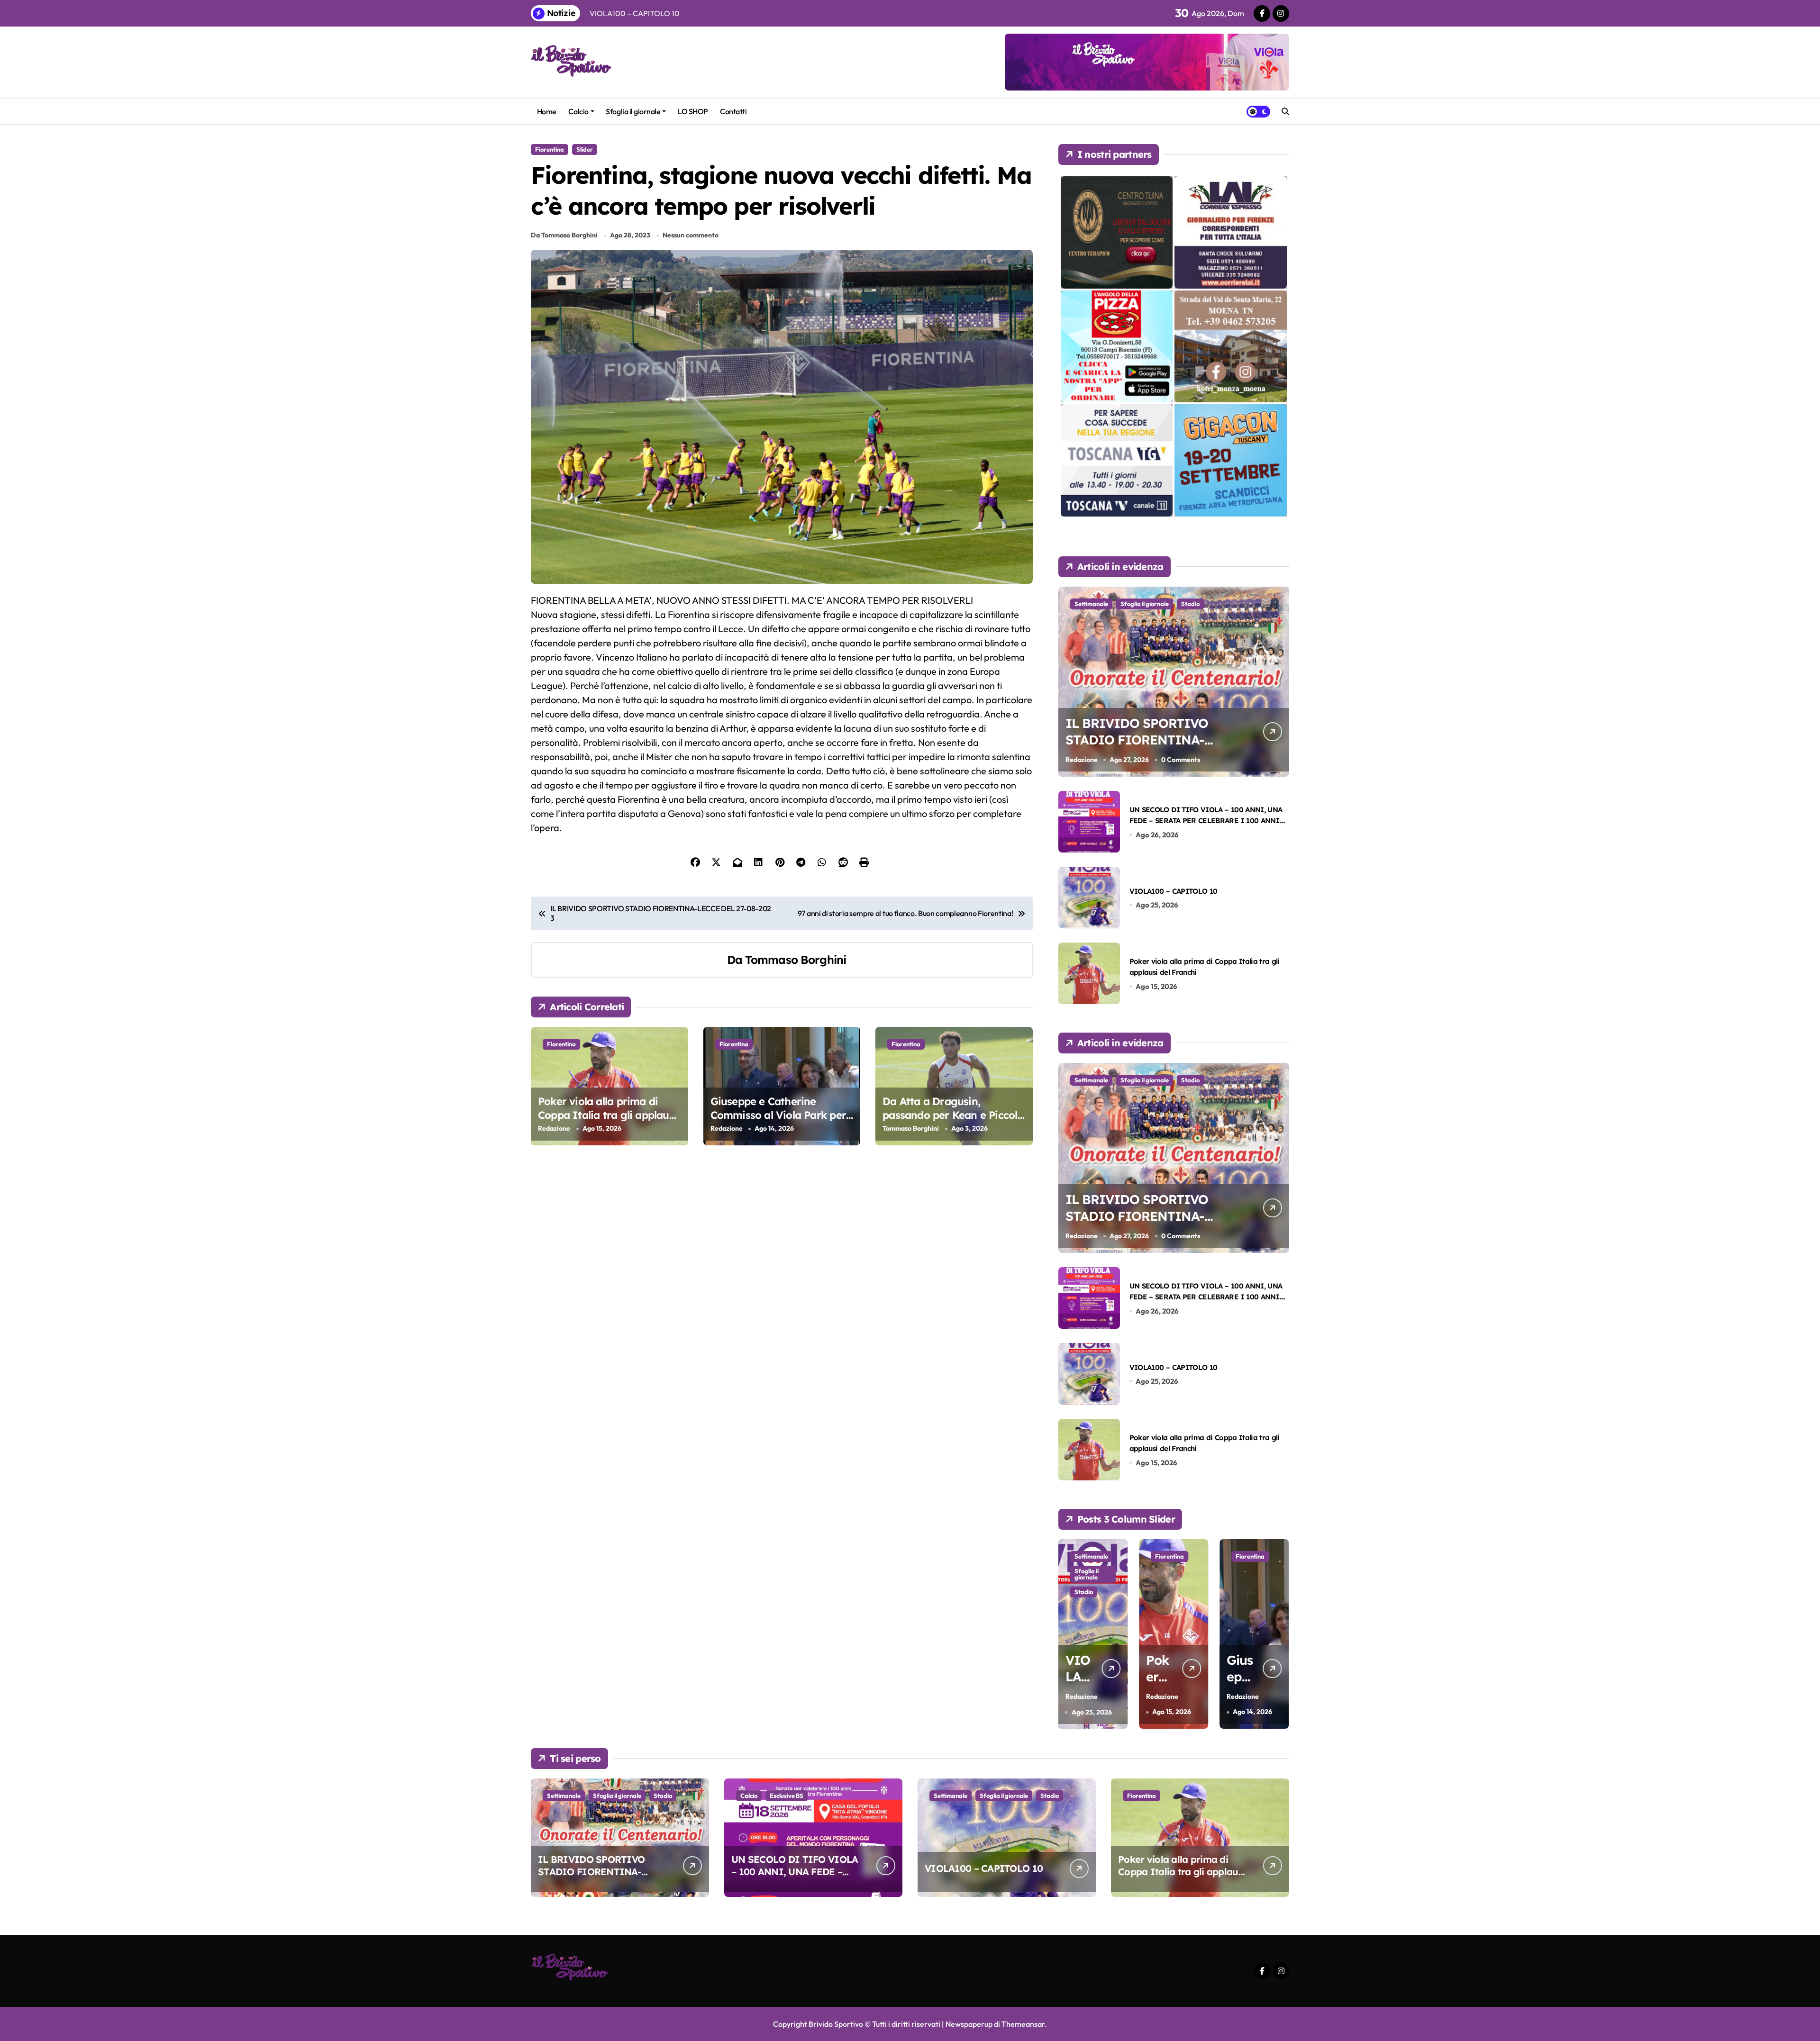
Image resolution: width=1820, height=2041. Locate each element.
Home (547, 111)
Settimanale (1091, 604)
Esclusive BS (787, 1796)
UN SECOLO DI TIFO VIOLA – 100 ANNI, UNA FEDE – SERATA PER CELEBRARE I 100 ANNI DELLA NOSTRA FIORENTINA (1206, 821)
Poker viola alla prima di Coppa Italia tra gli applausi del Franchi (607, 1115)
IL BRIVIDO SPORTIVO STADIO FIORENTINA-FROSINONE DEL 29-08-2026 (1139, 748)
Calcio (578, 111)
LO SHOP (693, 111)
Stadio (1190, 604)
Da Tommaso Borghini (564, 235)
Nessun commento (691, 235)
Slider (585, 149)
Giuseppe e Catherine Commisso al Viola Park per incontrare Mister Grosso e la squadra (782, 1122)
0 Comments (1181, 760)
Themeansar (1023, 2024)
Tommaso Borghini (796, 960)
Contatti (733, 111)
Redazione (554, 1128)
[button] (1280, 1633)
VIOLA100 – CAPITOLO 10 (1174, 891)
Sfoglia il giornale (633, 111)
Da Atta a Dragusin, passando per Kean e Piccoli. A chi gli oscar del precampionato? (952, 1122)
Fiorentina (550, 149)
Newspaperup (969, 2024)
